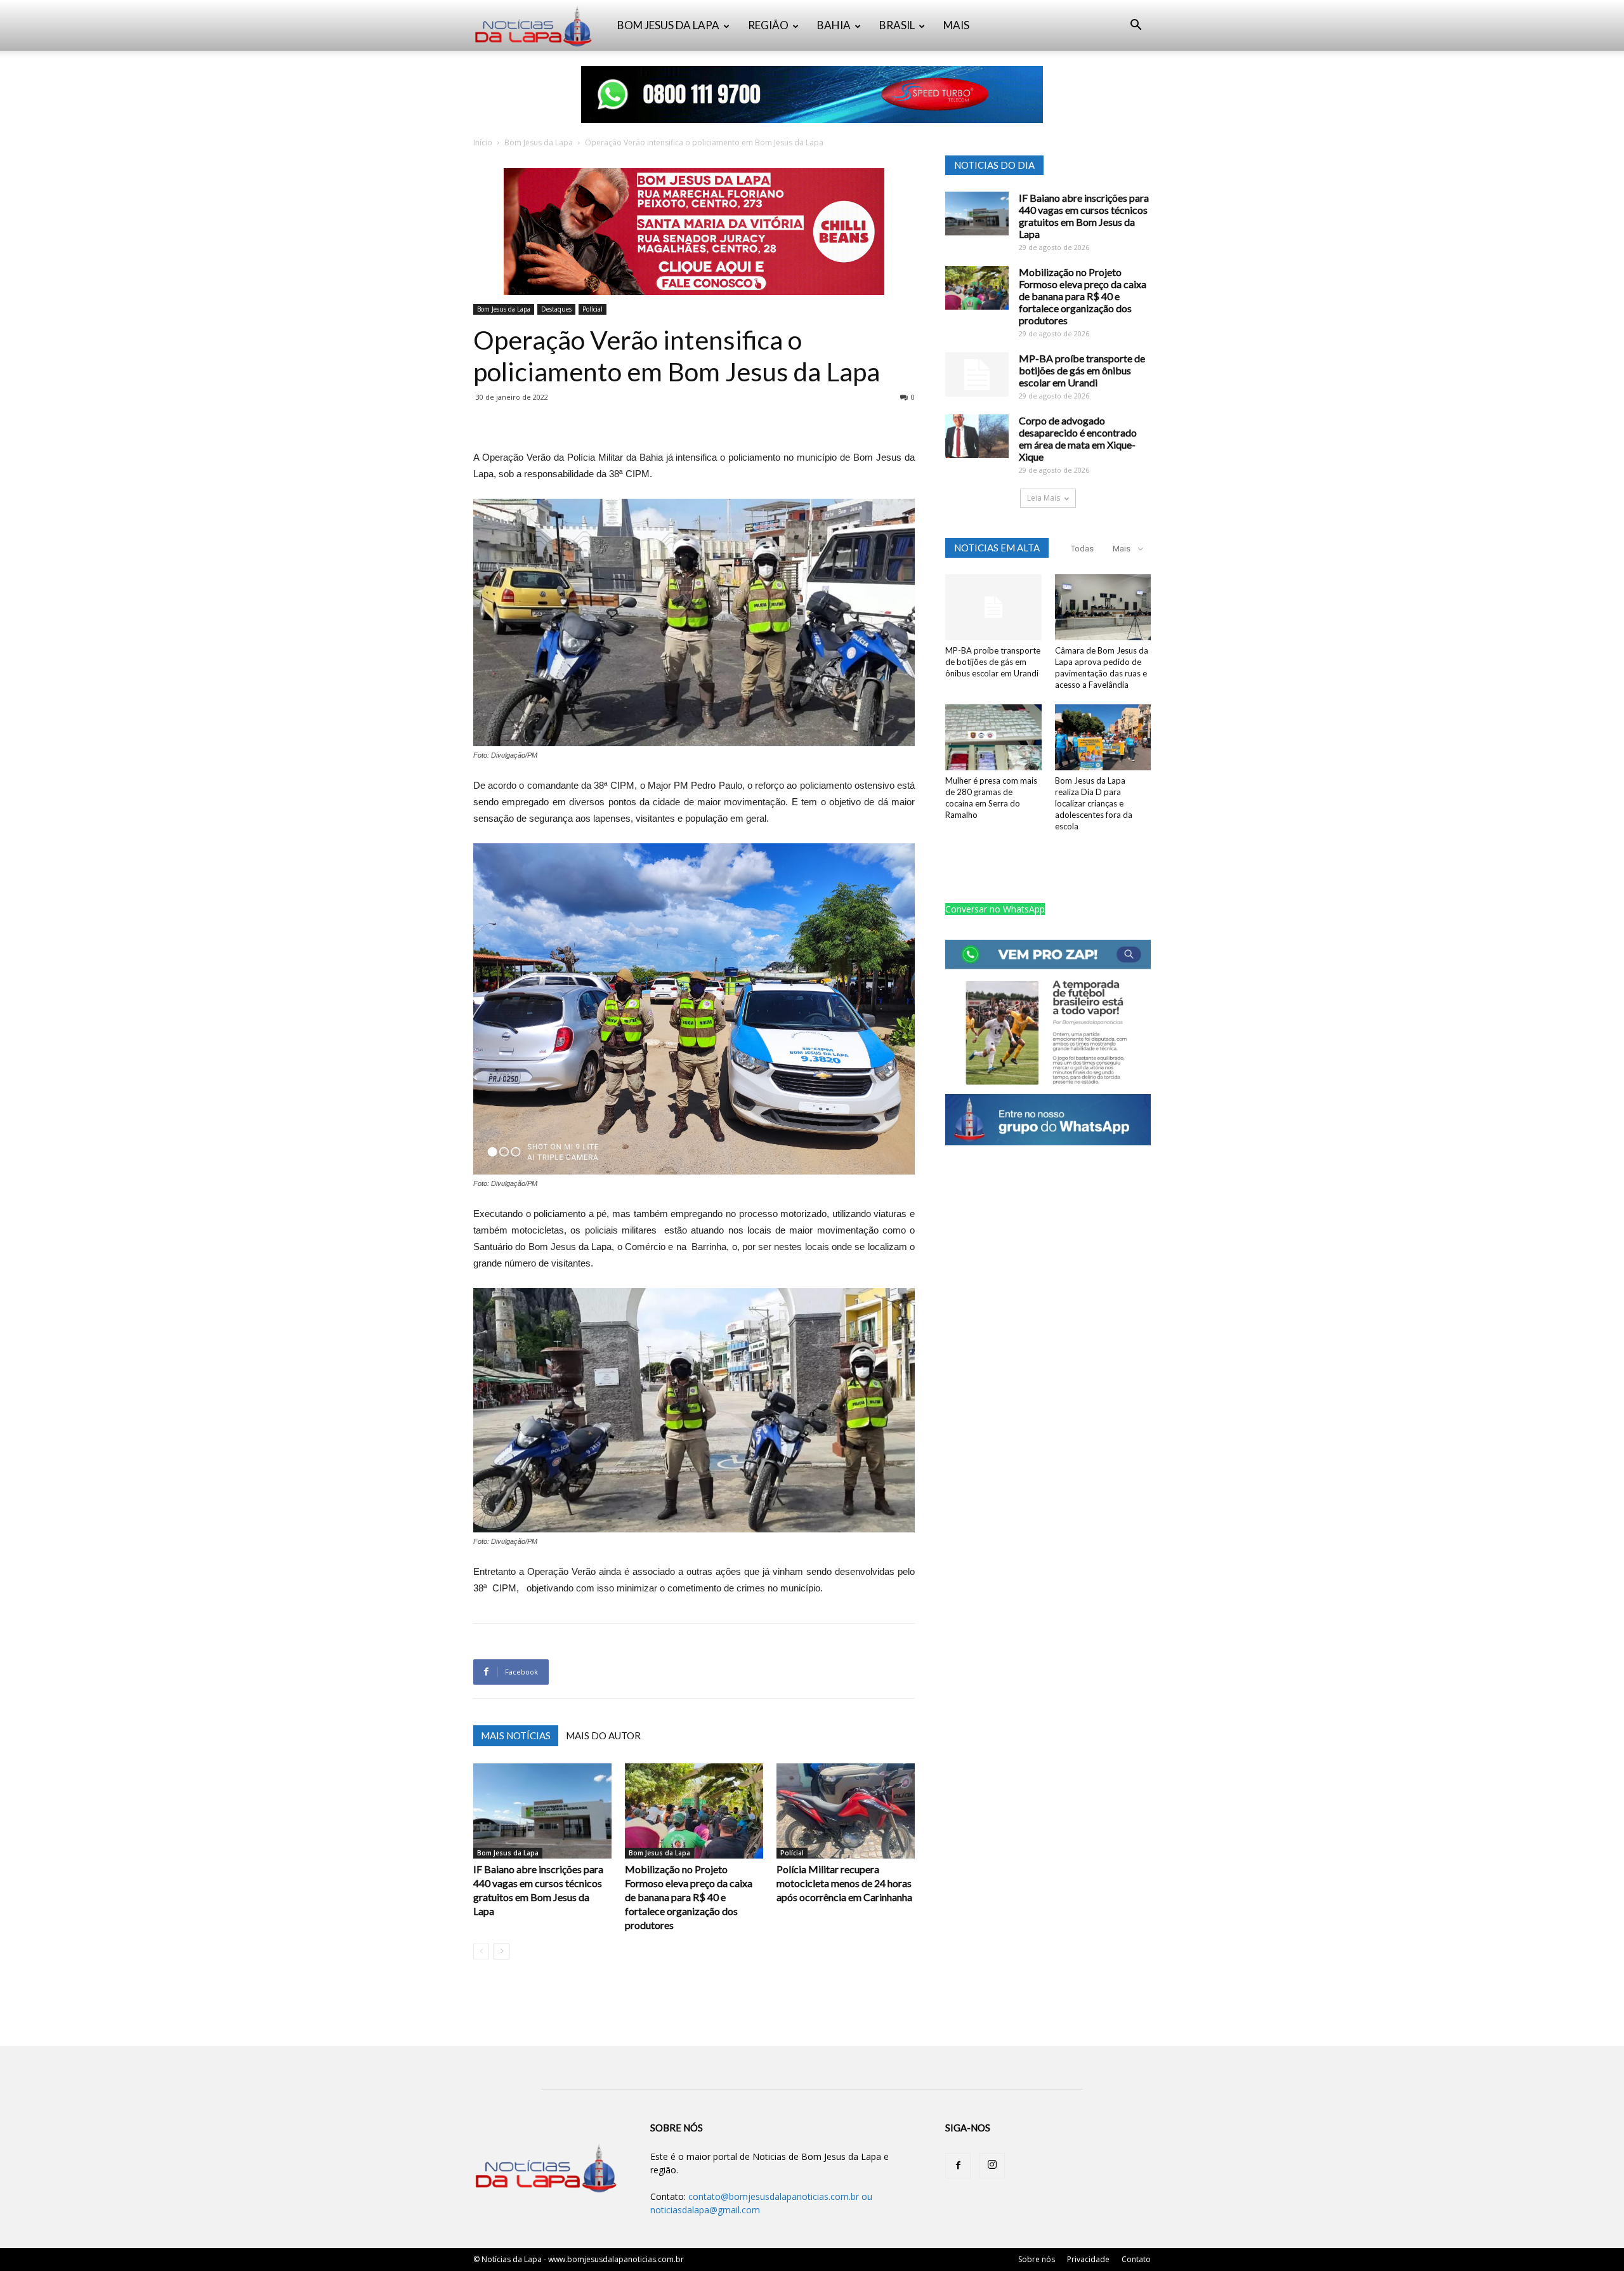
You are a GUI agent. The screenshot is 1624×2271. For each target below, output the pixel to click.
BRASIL (897, 25)
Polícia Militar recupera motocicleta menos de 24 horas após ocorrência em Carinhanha (844, 1883)
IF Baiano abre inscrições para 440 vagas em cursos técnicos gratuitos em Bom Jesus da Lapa (1084, 216)
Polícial (593, 309)
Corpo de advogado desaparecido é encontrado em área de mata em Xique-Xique (1078, 438)
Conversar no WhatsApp (995, 909)
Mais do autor (603, 1735)
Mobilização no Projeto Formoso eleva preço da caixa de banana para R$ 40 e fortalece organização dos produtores (689, 1897)
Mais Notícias (516, 1735)
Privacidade (1088, 2259)
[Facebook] (958, 2166)
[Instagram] (992, 2166)
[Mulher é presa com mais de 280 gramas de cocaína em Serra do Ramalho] (993, 737)
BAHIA (834, 25)
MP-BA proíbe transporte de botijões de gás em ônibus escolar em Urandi (1082, 370)
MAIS (956, 25)
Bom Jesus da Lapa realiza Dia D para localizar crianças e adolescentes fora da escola (1094, 803)
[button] (1136, 26)
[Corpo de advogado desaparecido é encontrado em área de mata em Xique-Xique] (977, 436)
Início (483, 142)
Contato (1136, 2259)
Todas (1082, 549)
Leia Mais (1044, 498)
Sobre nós (1037, 2259)
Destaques (556, 309)
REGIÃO (768, 25)
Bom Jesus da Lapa (539, 142)
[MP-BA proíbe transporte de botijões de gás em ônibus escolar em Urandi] (977, 374)
